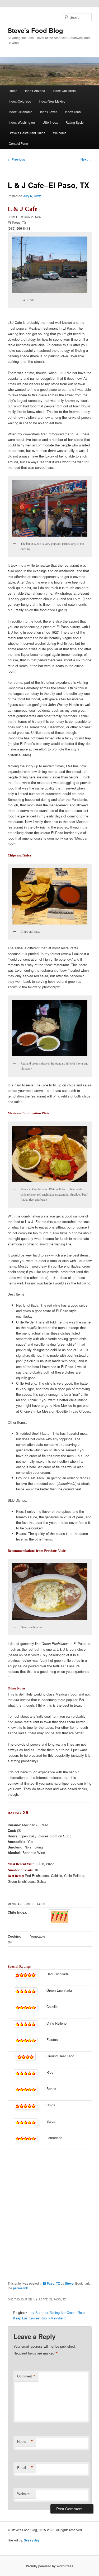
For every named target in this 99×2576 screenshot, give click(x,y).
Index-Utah (73, 112)
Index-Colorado (20, 101)
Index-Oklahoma (21, 112)
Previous (16, 159)
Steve (69, 2283)
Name (25, 2442)
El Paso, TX (51, 2283)
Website (23, 2494)
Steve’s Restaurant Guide (27, 133)
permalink (20, 2288)
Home (13, 91)
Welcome (60, 133)
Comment (26, 2376)
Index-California (64, 91)
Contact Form (18, 143)
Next (86, 159)
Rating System (76, 122)
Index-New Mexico (52, 101)
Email (25, 2468)
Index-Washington (22, 122)
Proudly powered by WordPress (50, 2566)
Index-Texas (49, 112)
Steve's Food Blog (35, 30)
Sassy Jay (32, 2540)
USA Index (50, 122)
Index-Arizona (35, 91)
